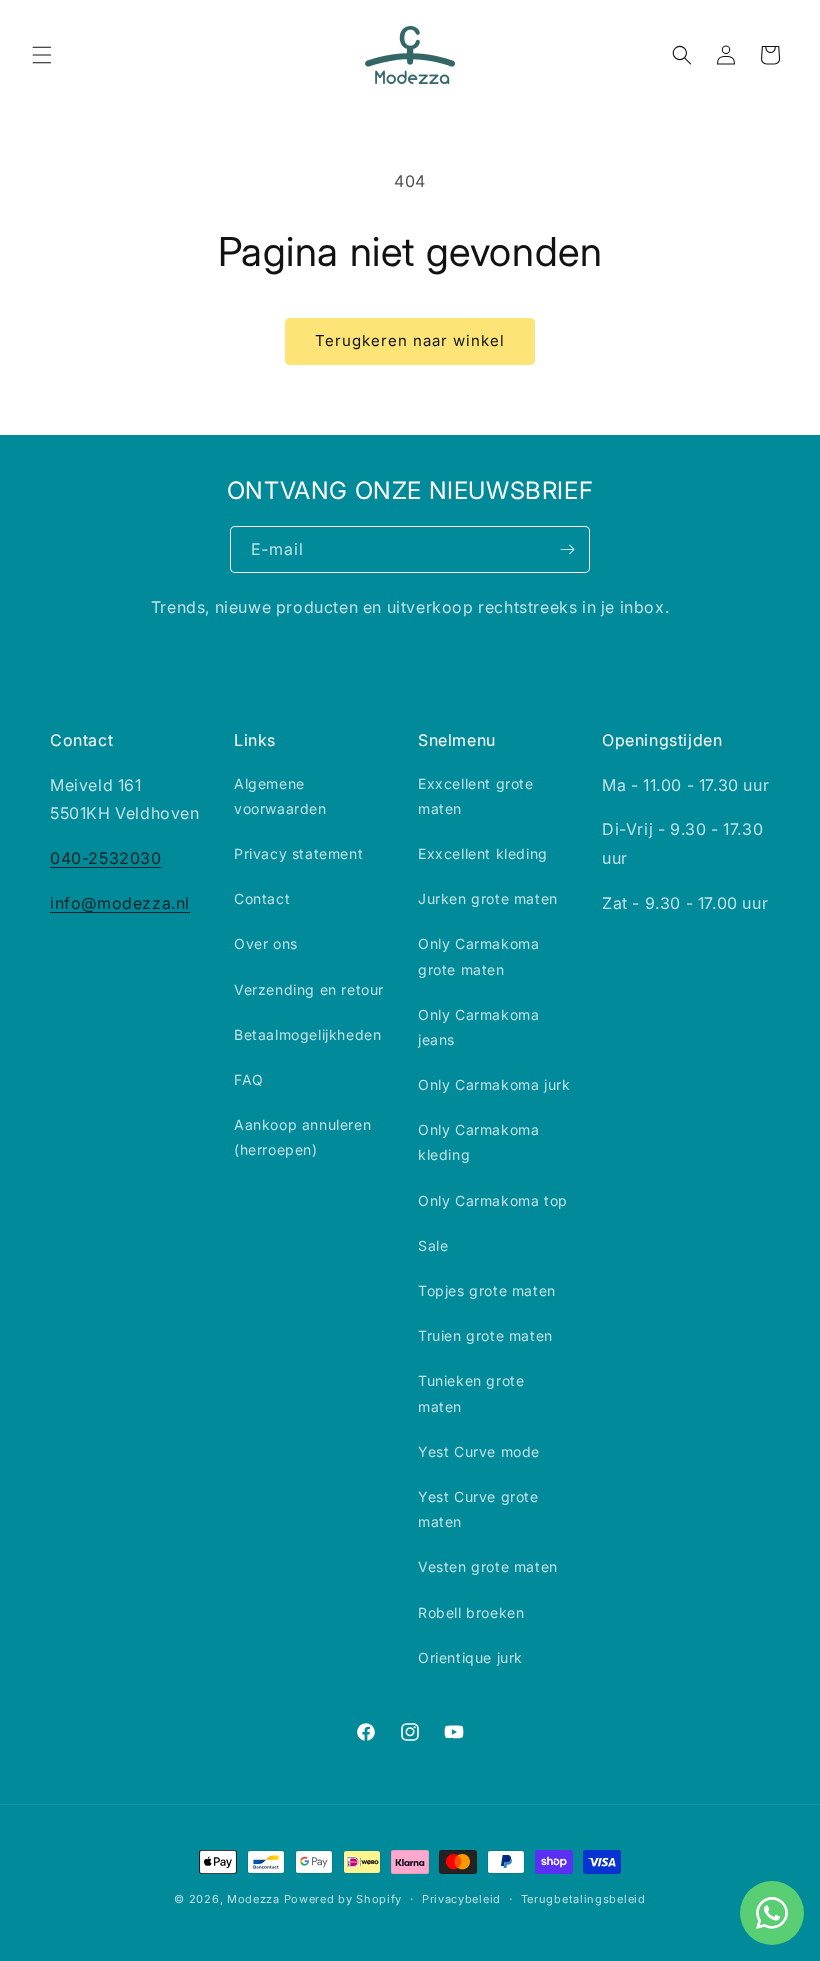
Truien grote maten (485, 1335)
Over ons (266, 943)
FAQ (249, 1079)
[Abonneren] (567, 549)
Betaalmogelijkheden (307, 1034)
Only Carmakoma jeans (478, 1027)
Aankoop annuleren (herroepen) (302, 1137)
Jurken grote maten (488, 898)
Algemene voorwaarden (280, 796)
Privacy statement (298, 853)
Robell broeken (471, 1612)
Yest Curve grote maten (478, 1509)
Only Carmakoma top (493, 1200)
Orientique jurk (470, 1657)
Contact (262, 898)
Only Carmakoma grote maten (478, 956)
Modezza (253, 1899)
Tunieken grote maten (471, 1393)
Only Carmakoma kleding (478, 1142)
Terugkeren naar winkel (410, 340)
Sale (433, 1245)
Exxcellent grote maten (476, 796)
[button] (42, 55)
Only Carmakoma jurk (494, 1084)
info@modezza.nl (120, 903)
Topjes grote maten (487, 1290)
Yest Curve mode (479, 1451)
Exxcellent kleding (483, 853)
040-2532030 (106, 858)
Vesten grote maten (488, 1566)
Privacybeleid (461, 1899)
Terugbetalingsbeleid (583, 1899)
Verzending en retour (309, 989)
